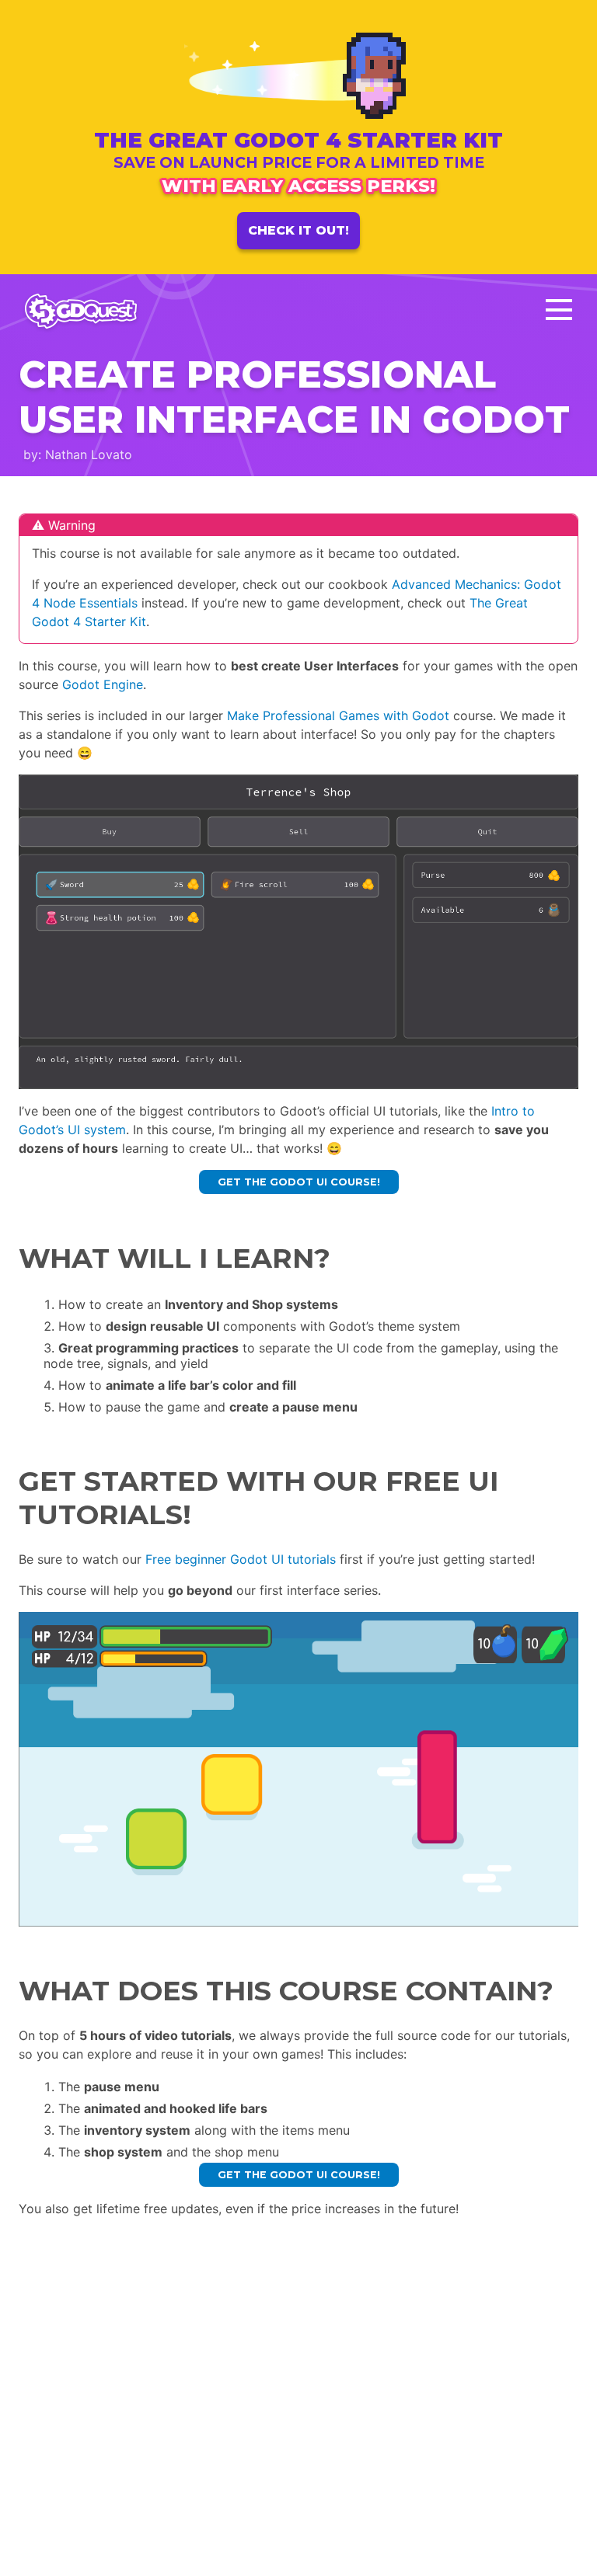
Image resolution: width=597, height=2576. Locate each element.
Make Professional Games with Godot (338, 715)
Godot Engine (103, 684)
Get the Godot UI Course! (299, 1182)
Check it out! (298, 230)
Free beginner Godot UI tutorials (241, 1559)
